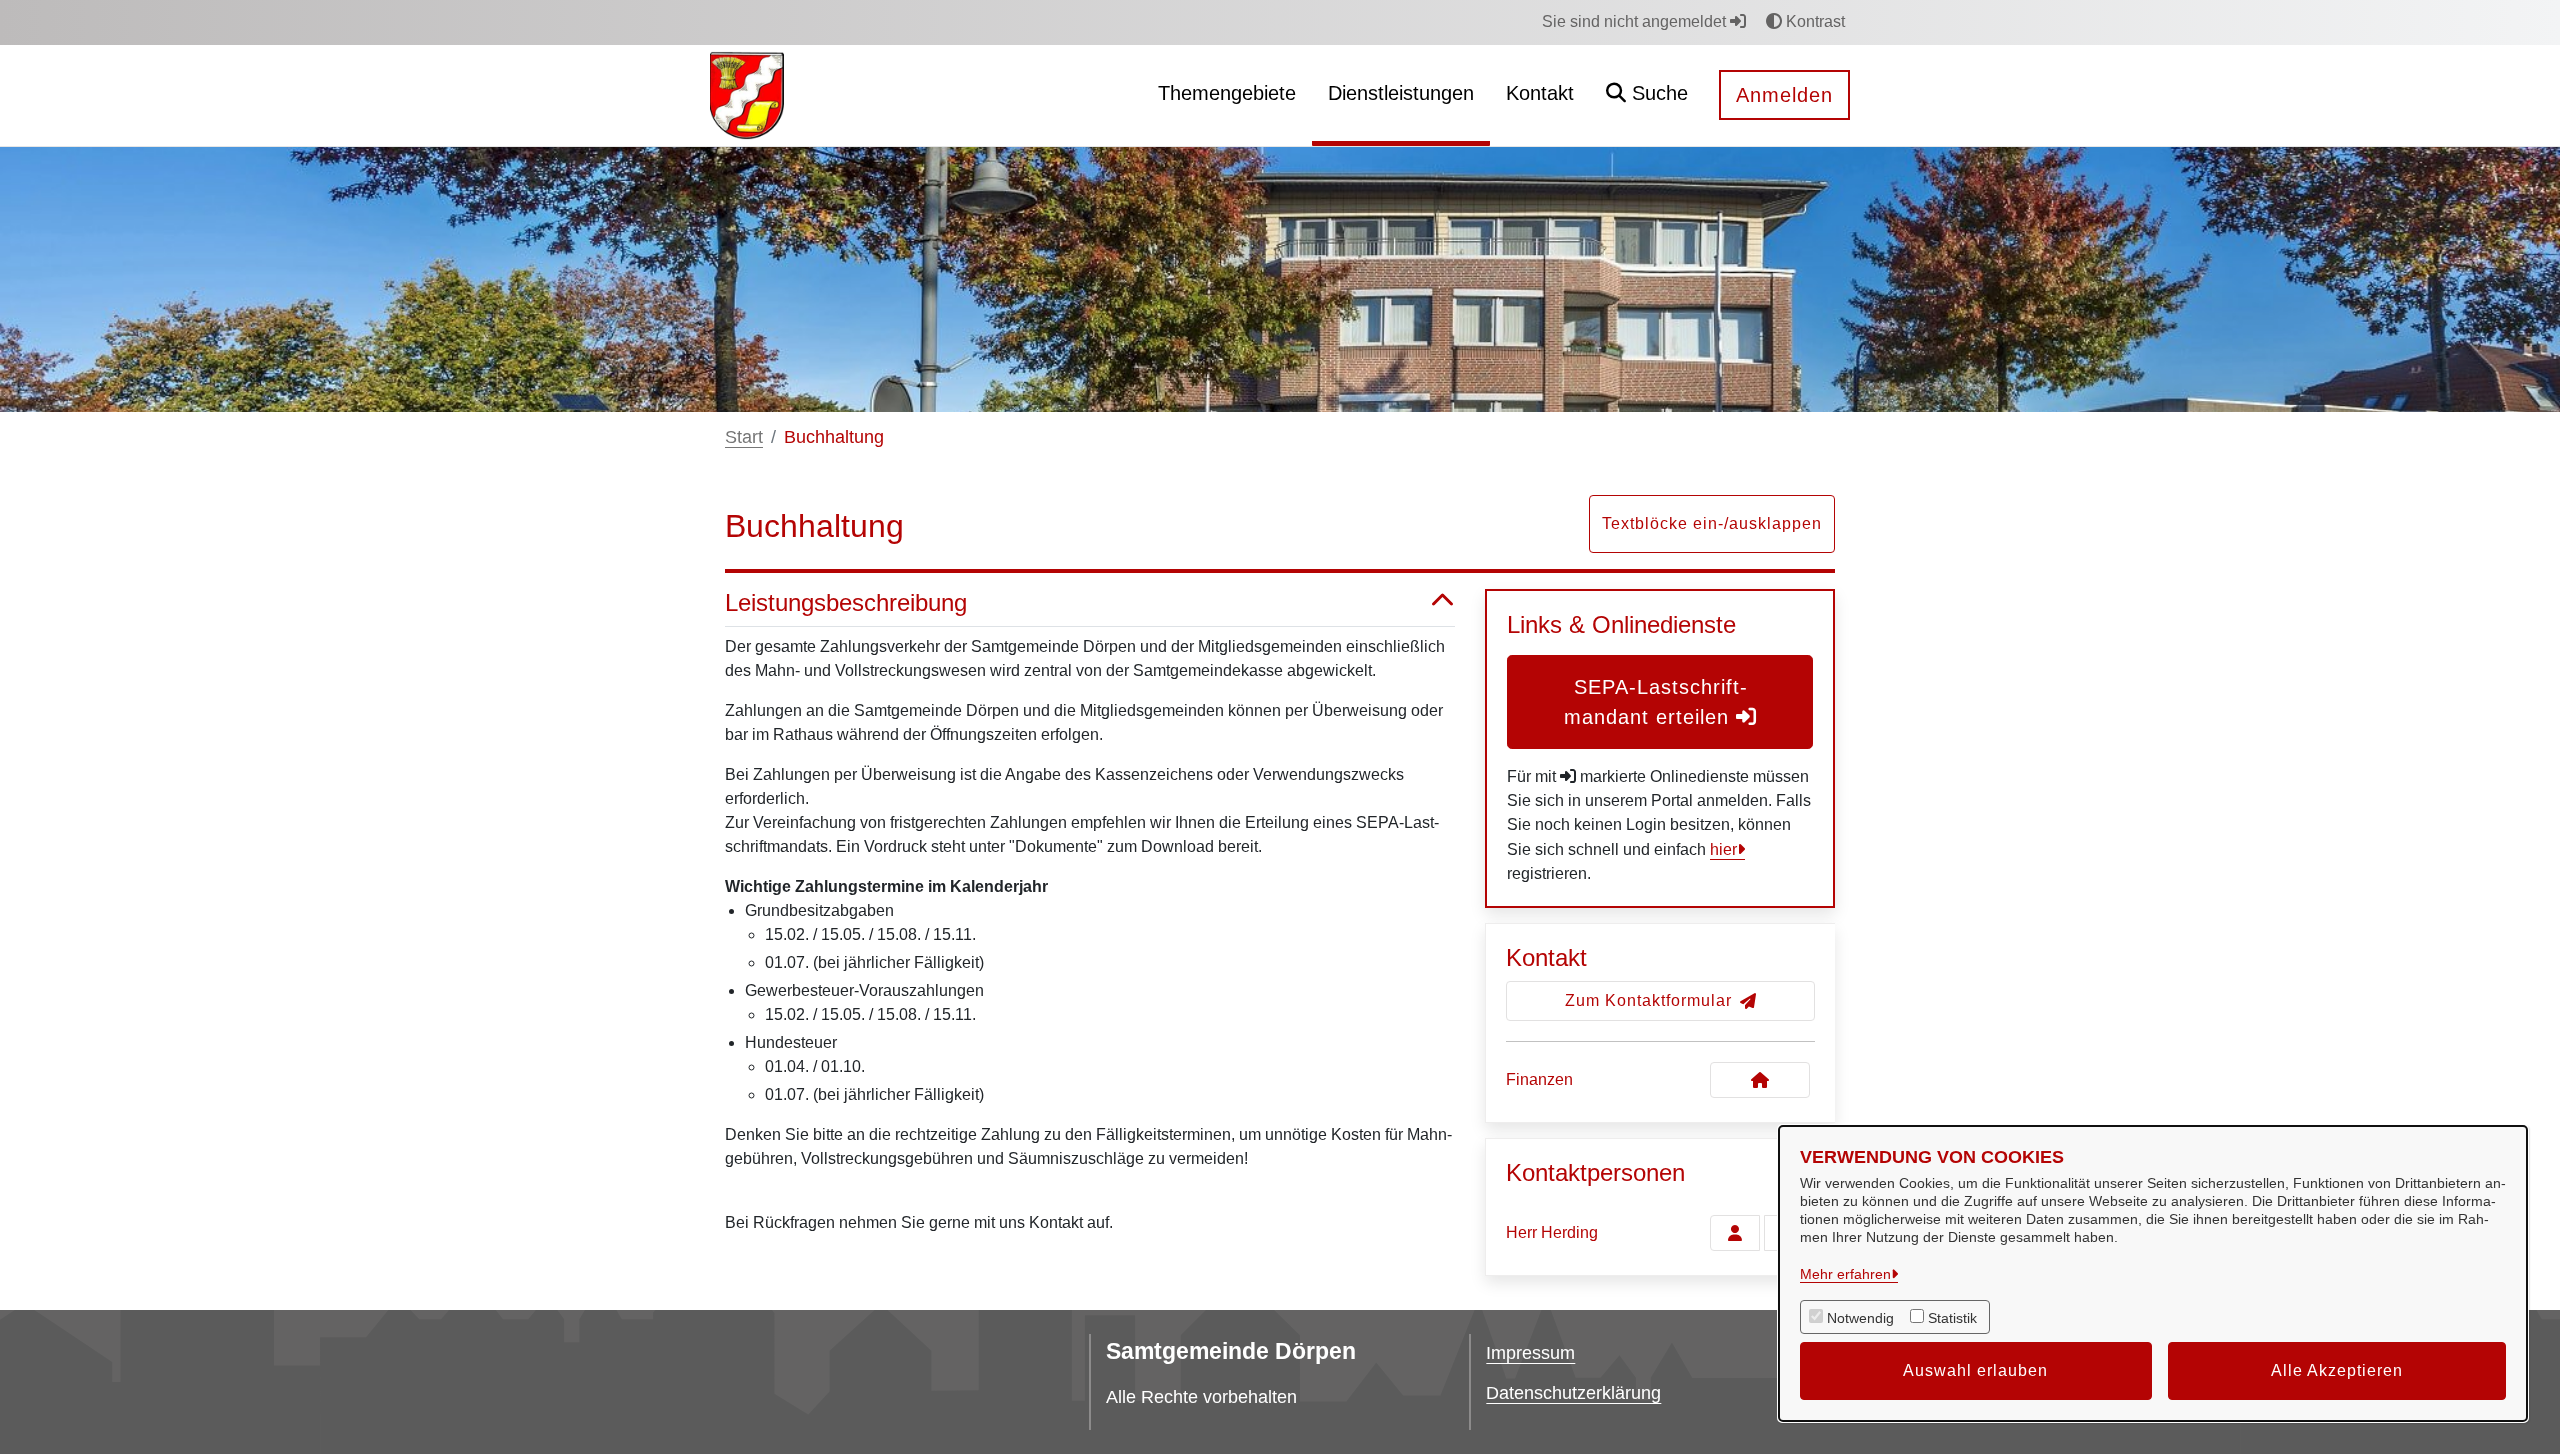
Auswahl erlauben (1975, 1370)
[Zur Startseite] (747, 94)
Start (744, 437)
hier (1723, 849)
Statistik (1952, 1318)
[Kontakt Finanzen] (1760, 1080)
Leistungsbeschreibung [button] (846, 602)
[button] (1647, 95)
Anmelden (1784, 95)
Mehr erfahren (1845, 1274)
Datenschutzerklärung (1573, 1393)
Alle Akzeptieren (2337, 1370)
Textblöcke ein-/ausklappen (1712, 523)
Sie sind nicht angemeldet (1636, 21)
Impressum (1530, 1353)
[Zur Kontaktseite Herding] (1735, 1233)
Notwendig (1860, 1318)
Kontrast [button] (1813, 21)
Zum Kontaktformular (1648, 1000)
